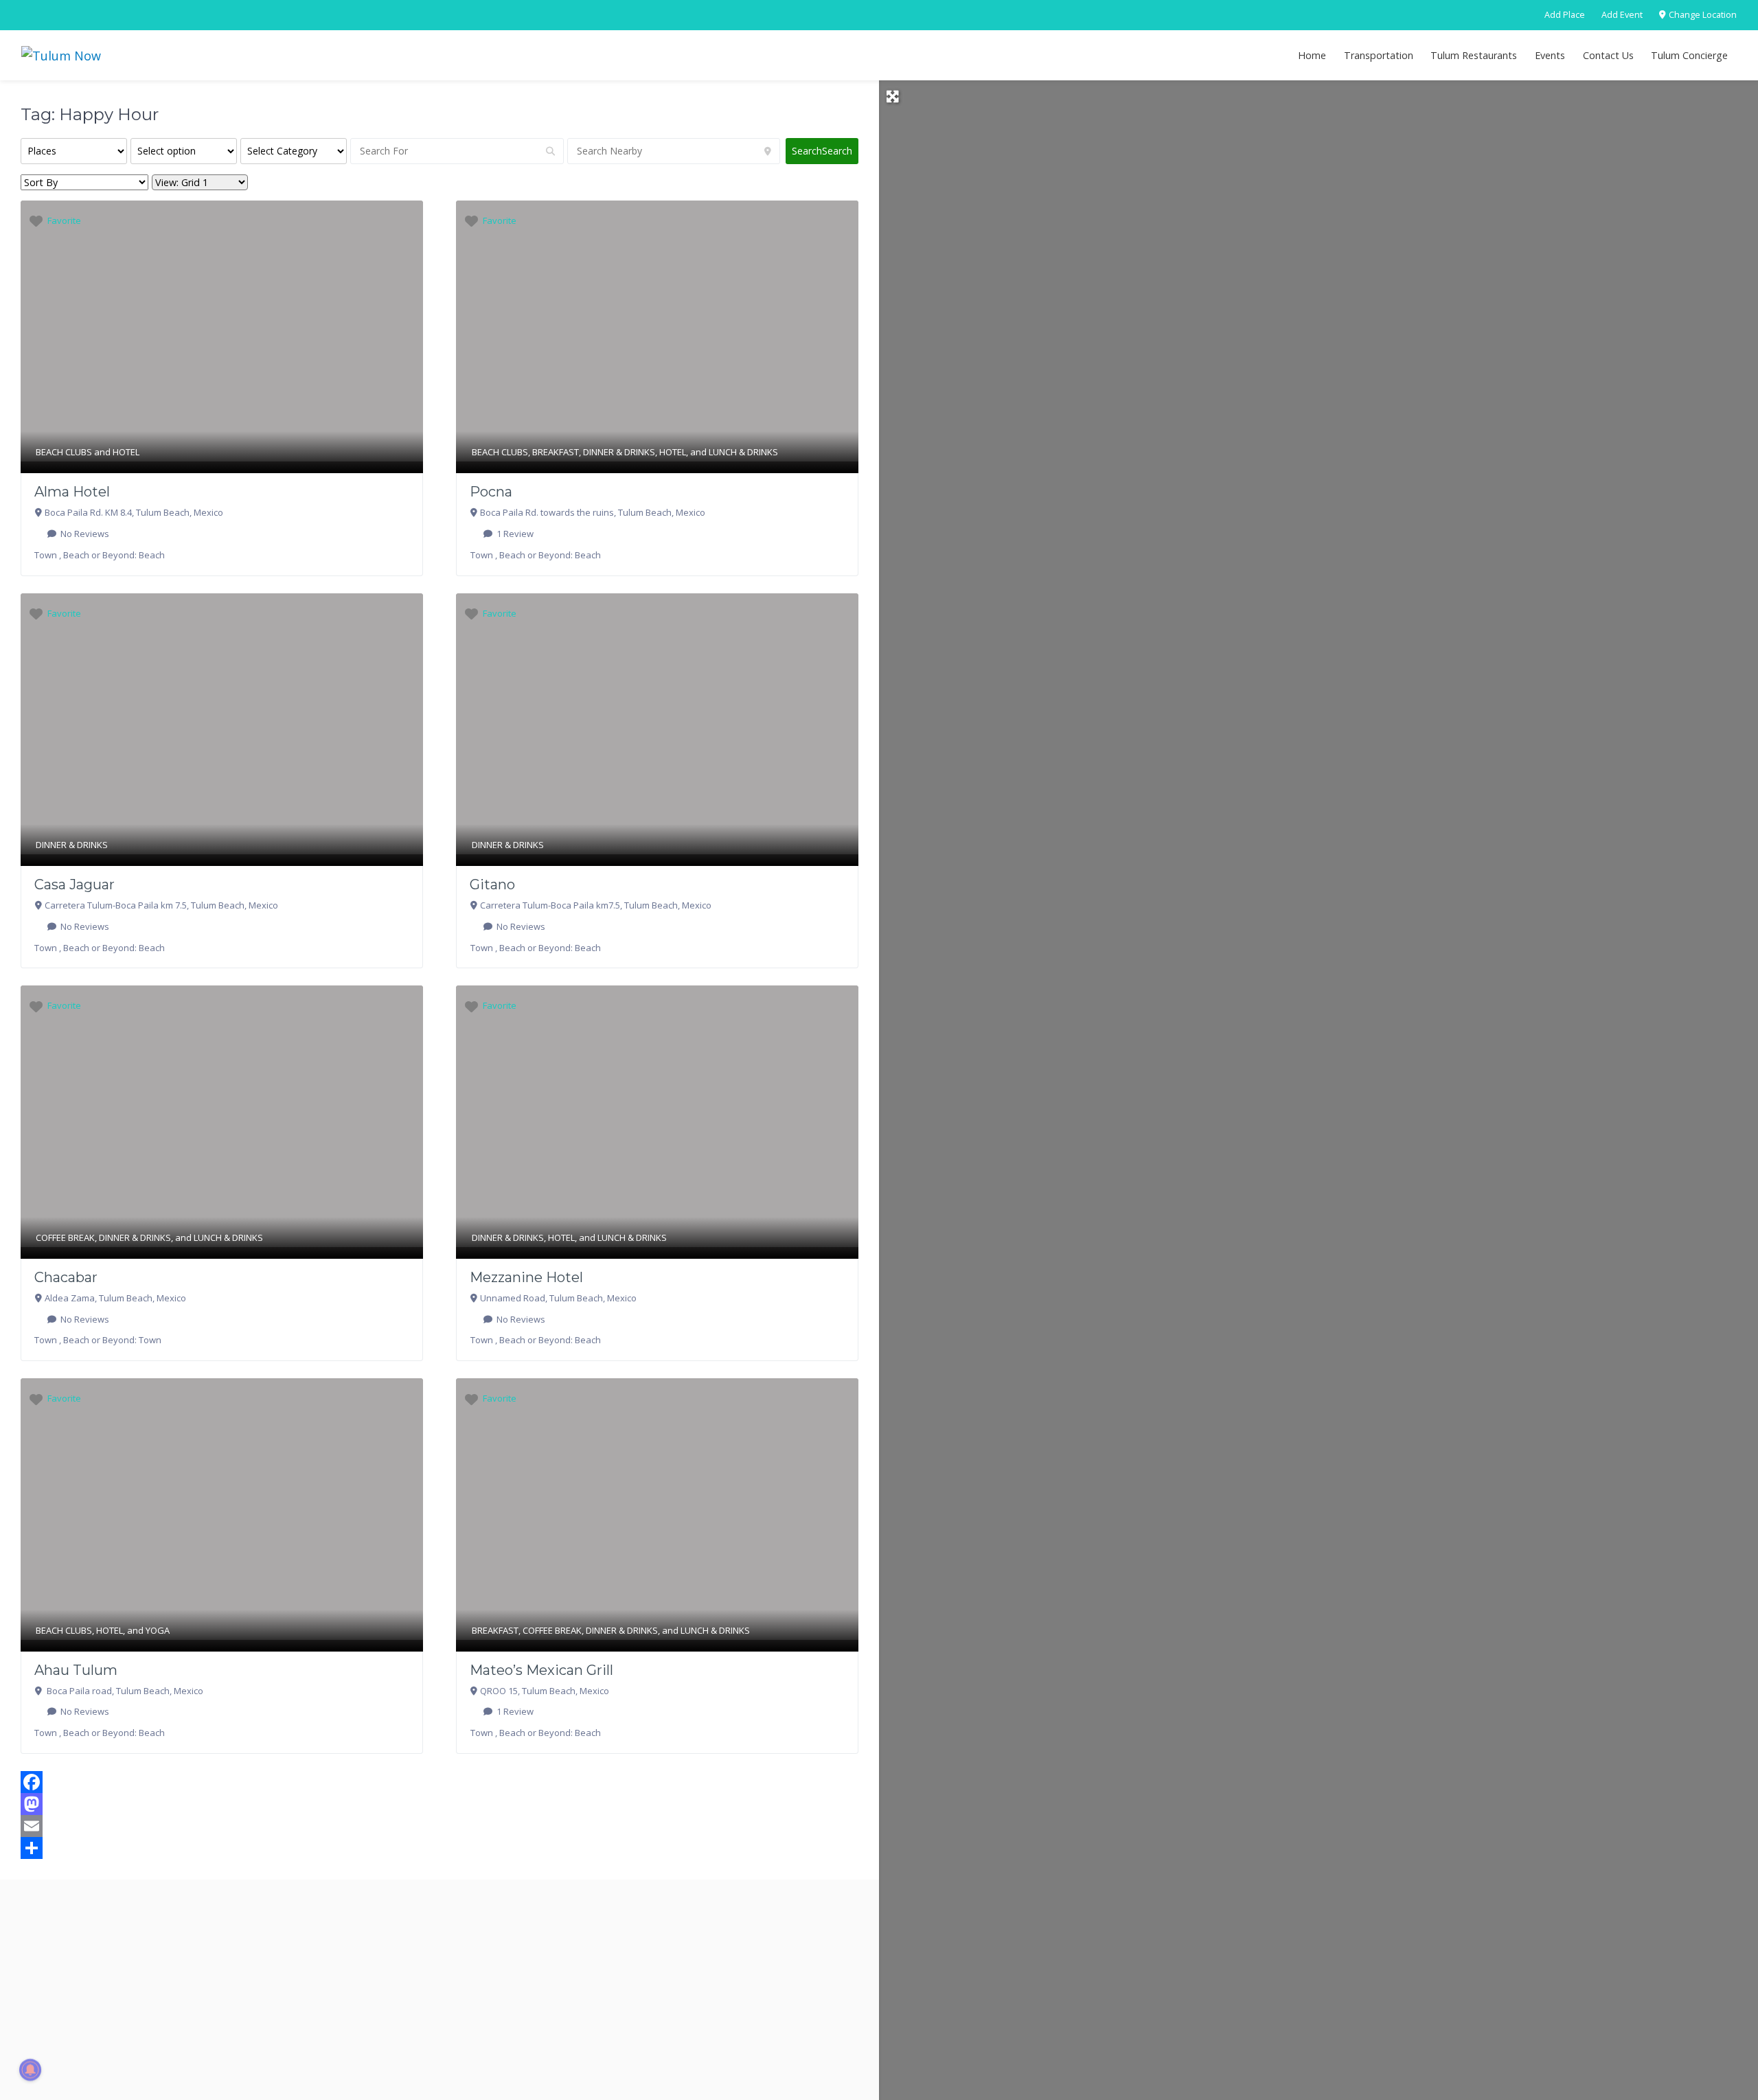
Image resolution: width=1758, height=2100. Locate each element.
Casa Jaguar (75, 884)
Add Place (1565, 15)
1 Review (514, 534)
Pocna (491, 492)
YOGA (158, 1630)
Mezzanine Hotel (526, 1277)
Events (1550, 55)
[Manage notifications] (30, 2070)
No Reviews (84, 534)
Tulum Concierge (1689, 55)
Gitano (492, 884)
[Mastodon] (439, 1804)
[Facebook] (439, 1782)
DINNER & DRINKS (619, 452)
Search (822, 151)
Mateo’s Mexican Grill (541, 1670)
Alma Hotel (72, 492)
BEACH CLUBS (64, 452)
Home (1312, 55)
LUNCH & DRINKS (743, 452)
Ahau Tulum (76, 1670)
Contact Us (1608, 55)
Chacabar (66, 1277)
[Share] (439, 1848)
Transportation (1379, 55)
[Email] (439, 1826)
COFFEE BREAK (65, 1237)
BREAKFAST (556, 452)
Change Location (1702, 15)
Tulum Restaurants (1474, 55)
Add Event (1622, 15)
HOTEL (126, 452)
